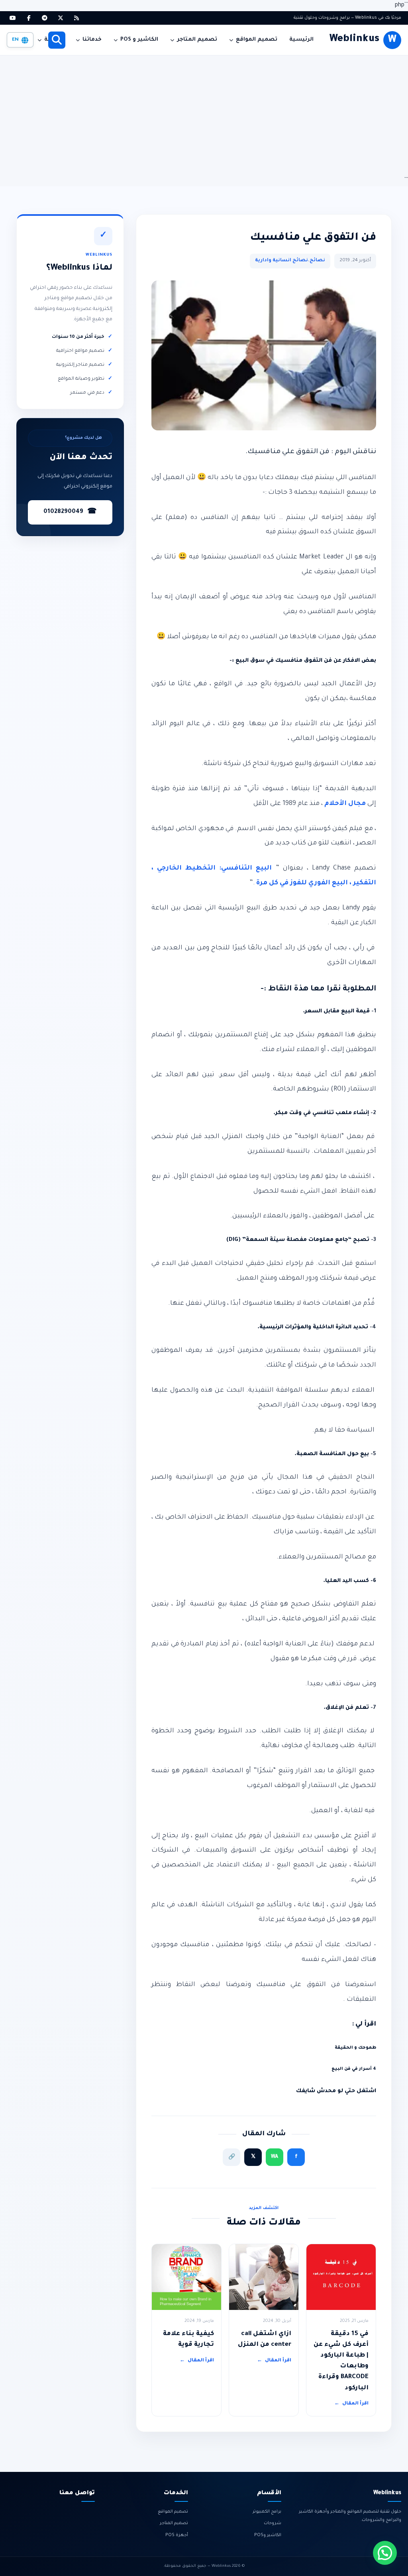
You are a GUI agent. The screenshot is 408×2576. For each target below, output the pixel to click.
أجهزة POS (177, 2535)
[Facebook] (29, 18)
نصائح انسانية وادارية (281, 261)
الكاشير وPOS (268, 2535)
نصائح (317, 261)
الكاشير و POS (139, 40)
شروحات (273, 2523)
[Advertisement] (204, 115)
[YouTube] (13, 18)
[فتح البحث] (57, 40)
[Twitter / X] (61, 18)
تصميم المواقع (257, 40)
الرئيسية (301, 40)
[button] (385, 2553)
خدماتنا (92, 40)
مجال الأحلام (345, 804)
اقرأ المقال (351, 2404)
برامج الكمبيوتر (267, 2512)
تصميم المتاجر (197, 40)
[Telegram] (45, 18)
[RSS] (76, 18)
